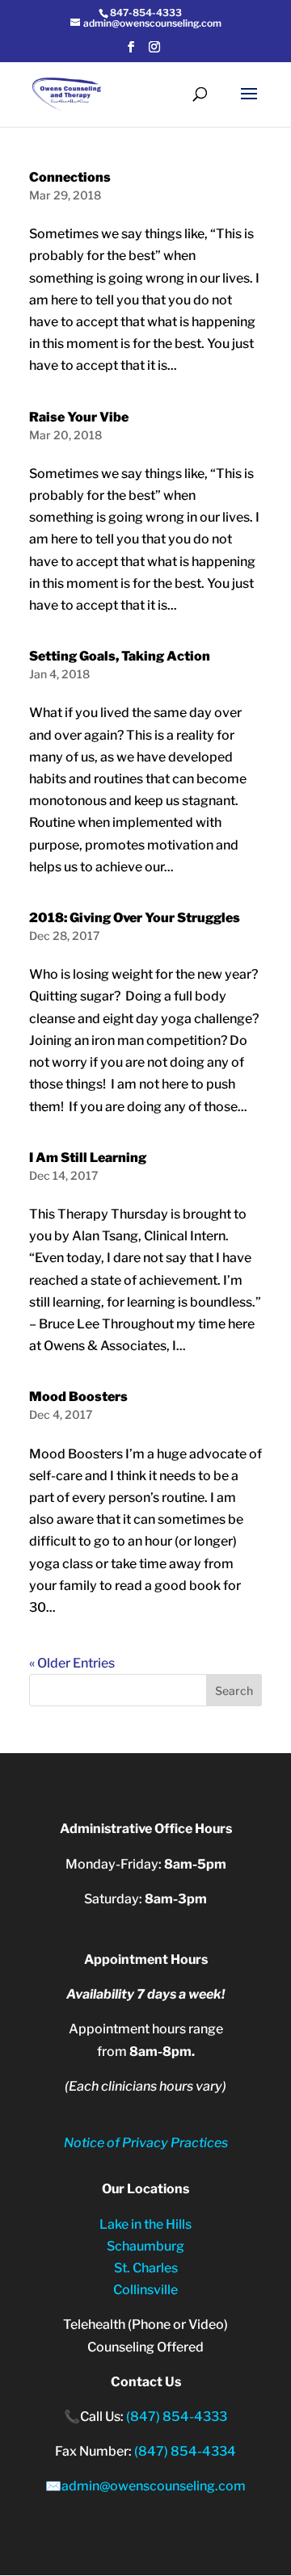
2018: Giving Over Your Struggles (135, 918)
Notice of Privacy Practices (146, 2143)
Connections (70, 177)
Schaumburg (145, 2246)
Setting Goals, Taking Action (120, 656)
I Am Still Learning (88, 1158)
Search (234, 1691)
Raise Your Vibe (79, 417)
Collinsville (145, 2290)
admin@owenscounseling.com (154, 2486)
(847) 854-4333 (177, 2417)
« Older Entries (72, 1663)
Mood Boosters (78, 1397)
